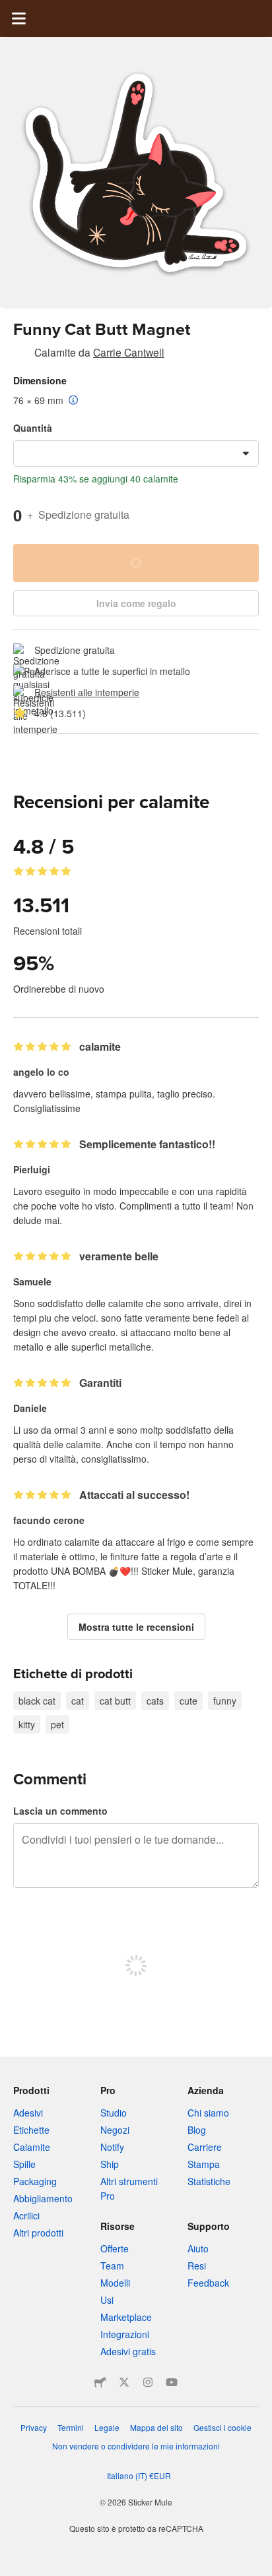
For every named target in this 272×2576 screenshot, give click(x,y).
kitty (27, 1724)
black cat (37, 1701)
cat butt (115, 1701)
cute (188, 1701)
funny (225, 1701)
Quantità (33, 428)
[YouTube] (172, 2382)
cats (155, 1701)
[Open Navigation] (18, 18)
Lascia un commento (60, 1811)
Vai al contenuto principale (10, 10)
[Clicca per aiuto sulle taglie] (74, 401)
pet (57, 1724)
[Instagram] (148, 2382)
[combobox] (136, 454)
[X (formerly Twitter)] (124, 2382)
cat (78, 1701)
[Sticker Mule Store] (100, 2382)
